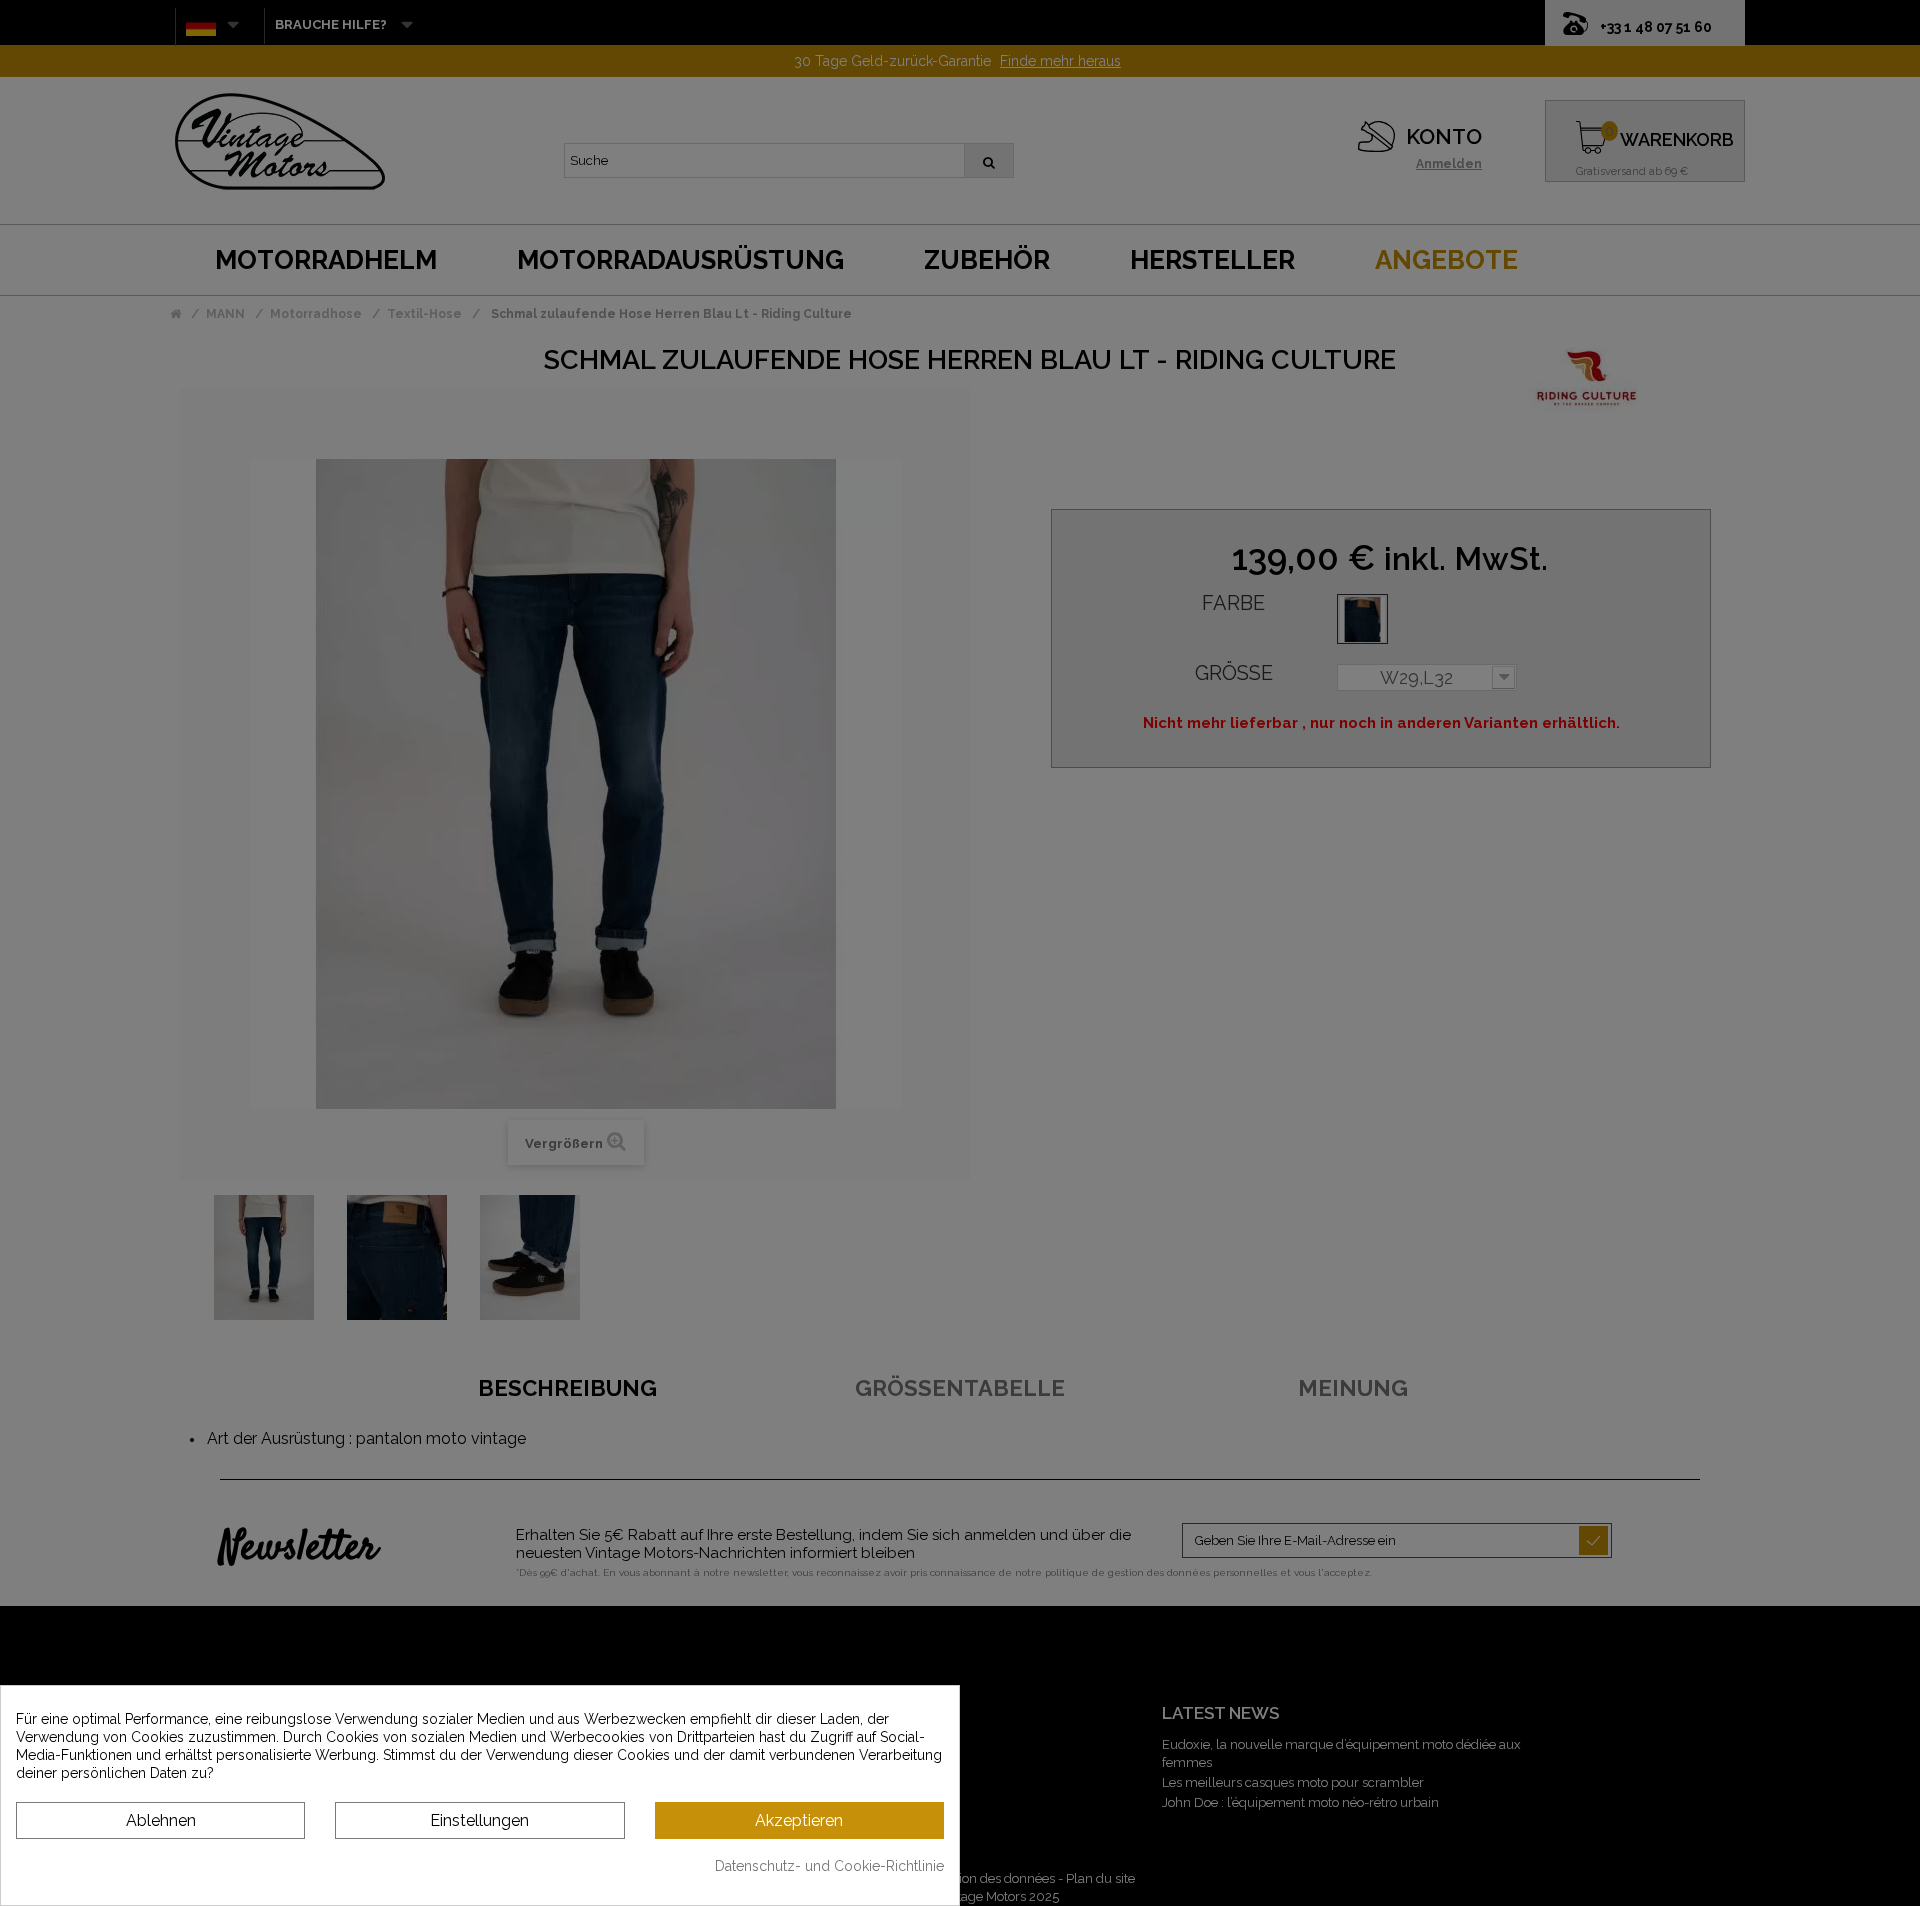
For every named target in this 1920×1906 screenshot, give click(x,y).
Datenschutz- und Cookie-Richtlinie (829, 1866)
